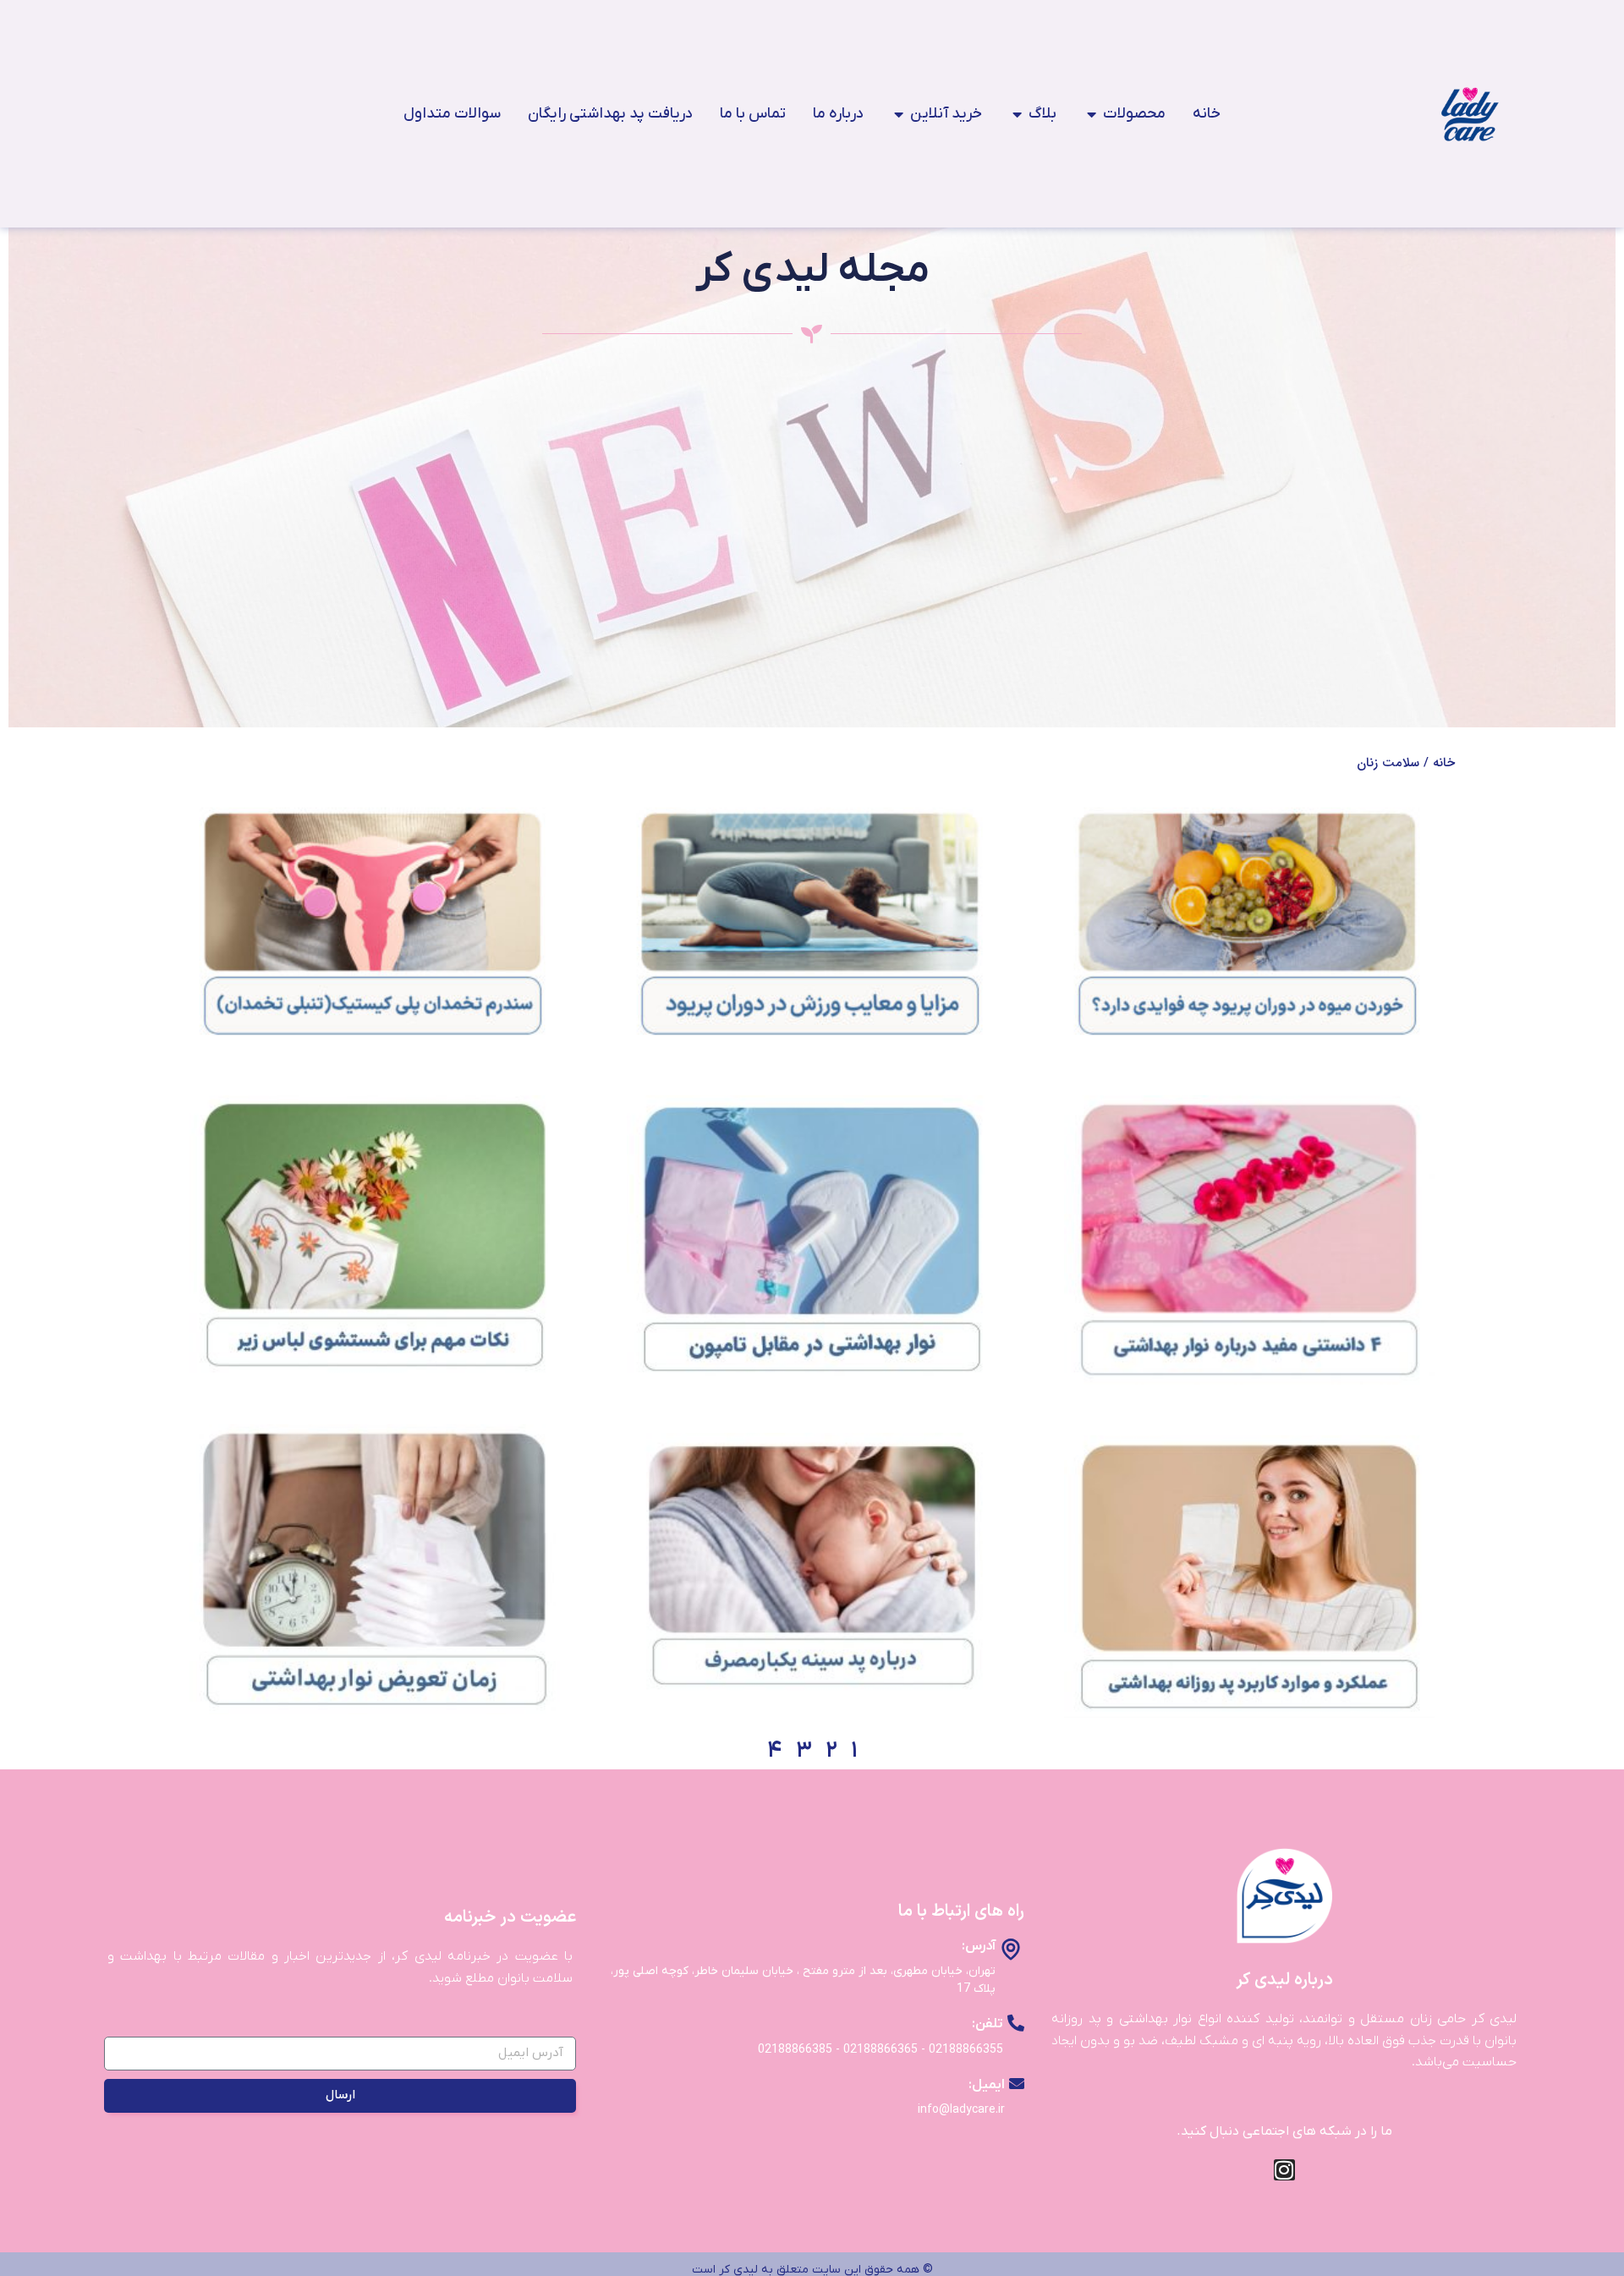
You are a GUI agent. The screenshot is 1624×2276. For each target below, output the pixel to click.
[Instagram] (1284, 2170)
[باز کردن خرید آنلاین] (898, 114)
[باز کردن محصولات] (1091, 114)
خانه (1444, 763)
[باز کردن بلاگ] (1017, 114)
